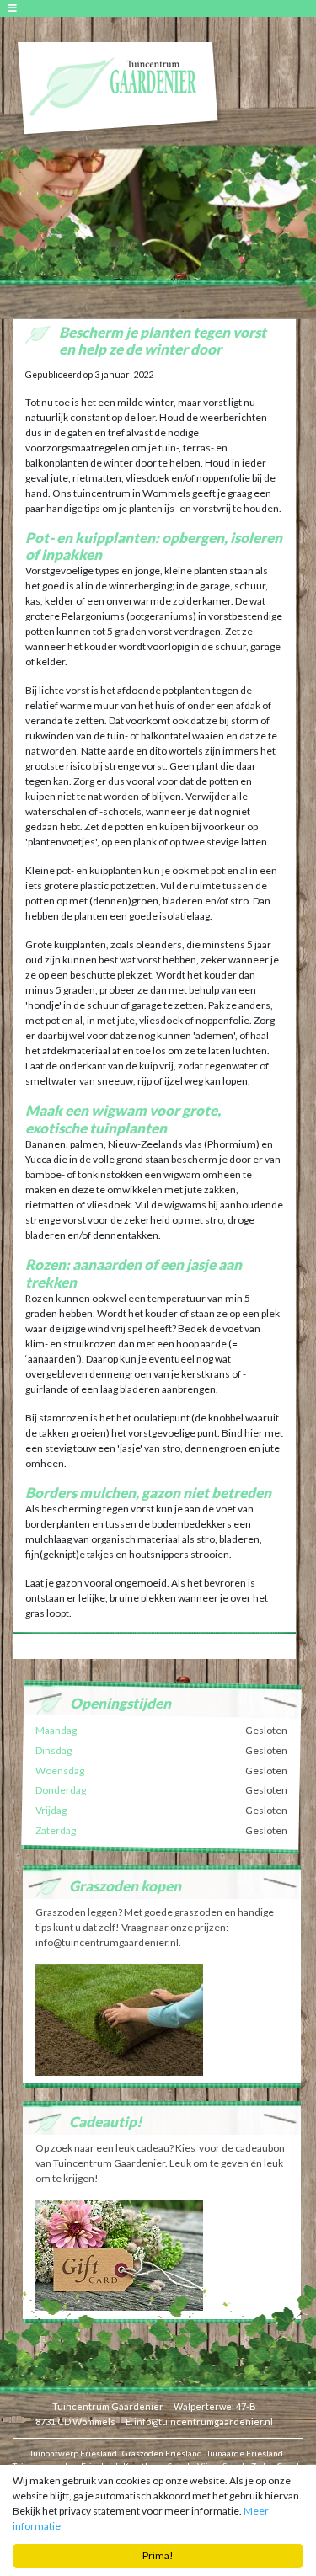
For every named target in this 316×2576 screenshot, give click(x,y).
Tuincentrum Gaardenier (108, 2406)
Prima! (158, 2555)
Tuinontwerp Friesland (73, 2453)
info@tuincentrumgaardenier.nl (204, 2421)
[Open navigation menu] (15, 8)
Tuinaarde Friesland (245, 2453)
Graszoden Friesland (162, 2453)
